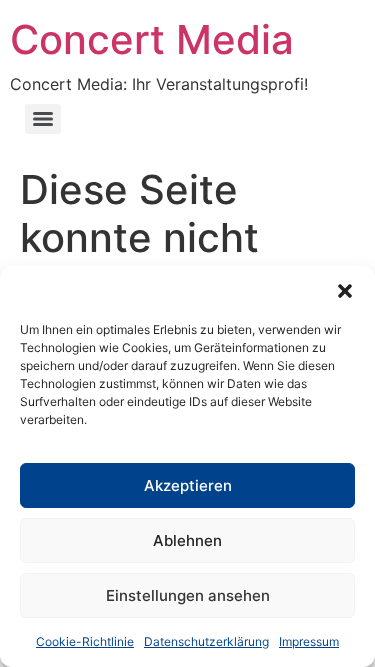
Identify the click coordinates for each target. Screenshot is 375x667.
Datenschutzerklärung (206, 641)
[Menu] (43, 119)
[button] (345, 291)
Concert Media (152, 39)
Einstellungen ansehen (188, 595)
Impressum (309, 641)
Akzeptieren (188, 485)
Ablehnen (187, 540)
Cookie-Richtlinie (85, 641)
